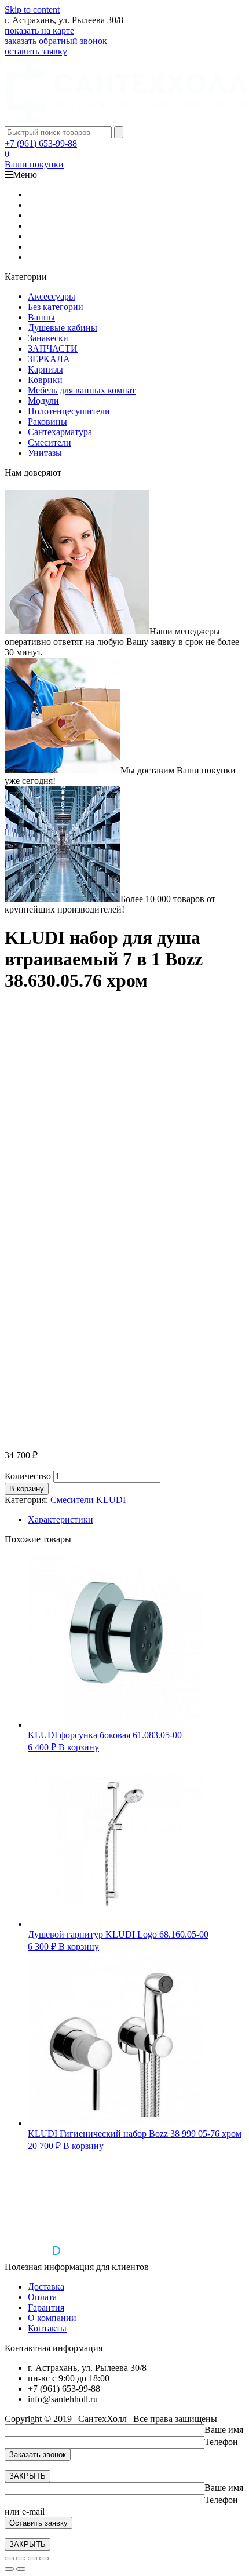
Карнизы (45, 369)
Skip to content (32, 10)
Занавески (48, 338)
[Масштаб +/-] (44, 2559)
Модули (43, 401)
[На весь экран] (32, 2559)
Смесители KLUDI (88, 1500)
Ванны (41, 317)
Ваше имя (224, 2430)
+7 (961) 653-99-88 (41, 143)
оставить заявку (36, 51)
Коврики (45, 380)
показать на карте (39, 30)
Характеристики (61, 1519)
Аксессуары (52, 296)
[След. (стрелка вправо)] (21, 2569)
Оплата (42, 2297)
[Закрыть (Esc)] (9, 2559)
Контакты (47, 2328)
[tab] (136, 1520)
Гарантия (46, 2307)
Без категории (56, 307)
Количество (28, 1476)
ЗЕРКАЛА (49, 359)
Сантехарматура (60, 432)
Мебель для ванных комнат (82, 390)
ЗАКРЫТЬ (28, 2476)
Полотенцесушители (69, 411)
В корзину (27, 1489)
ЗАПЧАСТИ (53, 349)
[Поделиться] (21, 2559)
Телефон (221, 2442)
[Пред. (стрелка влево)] (9, 2569)
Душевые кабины (63, 328)
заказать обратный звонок (56, 41)
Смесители (50, 442)
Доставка (46, 2287)
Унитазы (45, 453)
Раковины (47, 422)
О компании (52, 2318)
